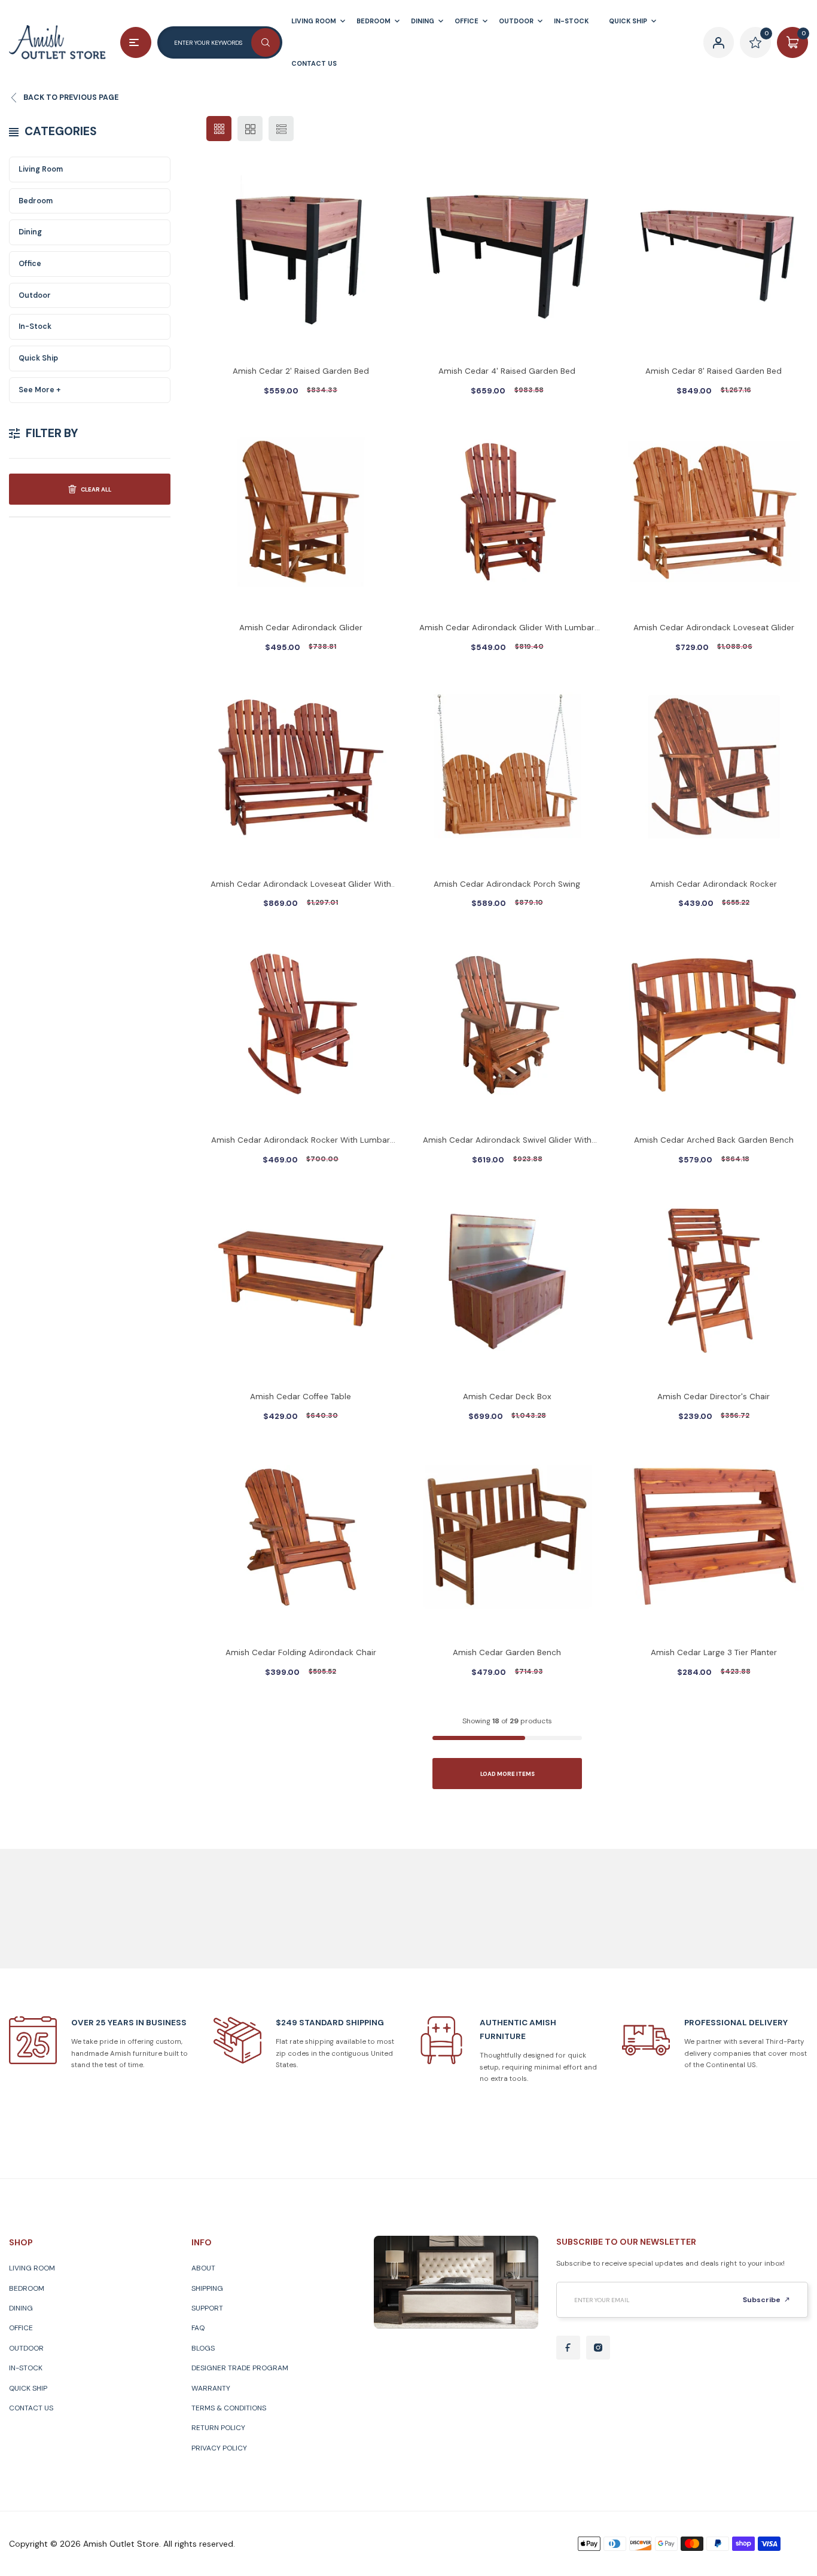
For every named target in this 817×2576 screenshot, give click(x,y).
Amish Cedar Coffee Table (301, 1397)
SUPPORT (207, 2308)
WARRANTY (211, 2388)
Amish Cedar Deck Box (507, 1397)
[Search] (266, 42)
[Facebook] (568, 2348)
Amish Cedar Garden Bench (507, 1652)
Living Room (41, 169)
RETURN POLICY (218, 2428)
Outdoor (35, 295)
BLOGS (203, 2348)
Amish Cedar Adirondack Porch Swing (507, 884)
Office (30, 264)
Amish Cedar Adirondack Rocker (714, 884)
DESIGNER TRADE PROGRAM (240, 2368)
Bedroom (36, 201)
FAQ (198, 2328)
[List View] (281, 129)
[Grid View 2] (250, 129)
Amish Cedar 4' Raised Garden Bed (507, 371)
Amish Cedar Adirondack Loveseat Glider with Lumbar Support (301, 885)
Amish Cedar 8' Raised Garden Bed (714, 371)
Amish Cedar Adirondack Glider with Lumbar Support (507, 629)
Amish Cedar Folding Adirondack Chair (301, 1652)
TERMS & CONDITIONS (229, 2408)
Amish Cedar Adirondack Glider (301, 628)
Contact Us (31, 2408)
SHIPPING (207, 2288)
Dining (30, 232)
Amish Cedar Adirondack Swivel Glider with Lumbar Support (507, 1141)
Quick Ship (38, 358)
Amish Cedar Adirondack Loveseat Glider (714, 628)
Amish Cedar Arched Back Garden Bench (714, 1140)
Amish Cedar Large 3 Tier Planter (714, 1652)
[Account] (719, 42)
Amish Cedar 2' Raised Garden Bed (301, 371)
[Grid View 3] (219, 129)
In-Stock (35, 326)
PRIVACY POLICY (219, 2448)
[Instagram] (598, 2348)
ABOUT (203, 2268)
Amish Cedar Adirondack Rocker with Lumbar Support (301, 1141)
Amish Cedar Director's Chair (714, 1397)
